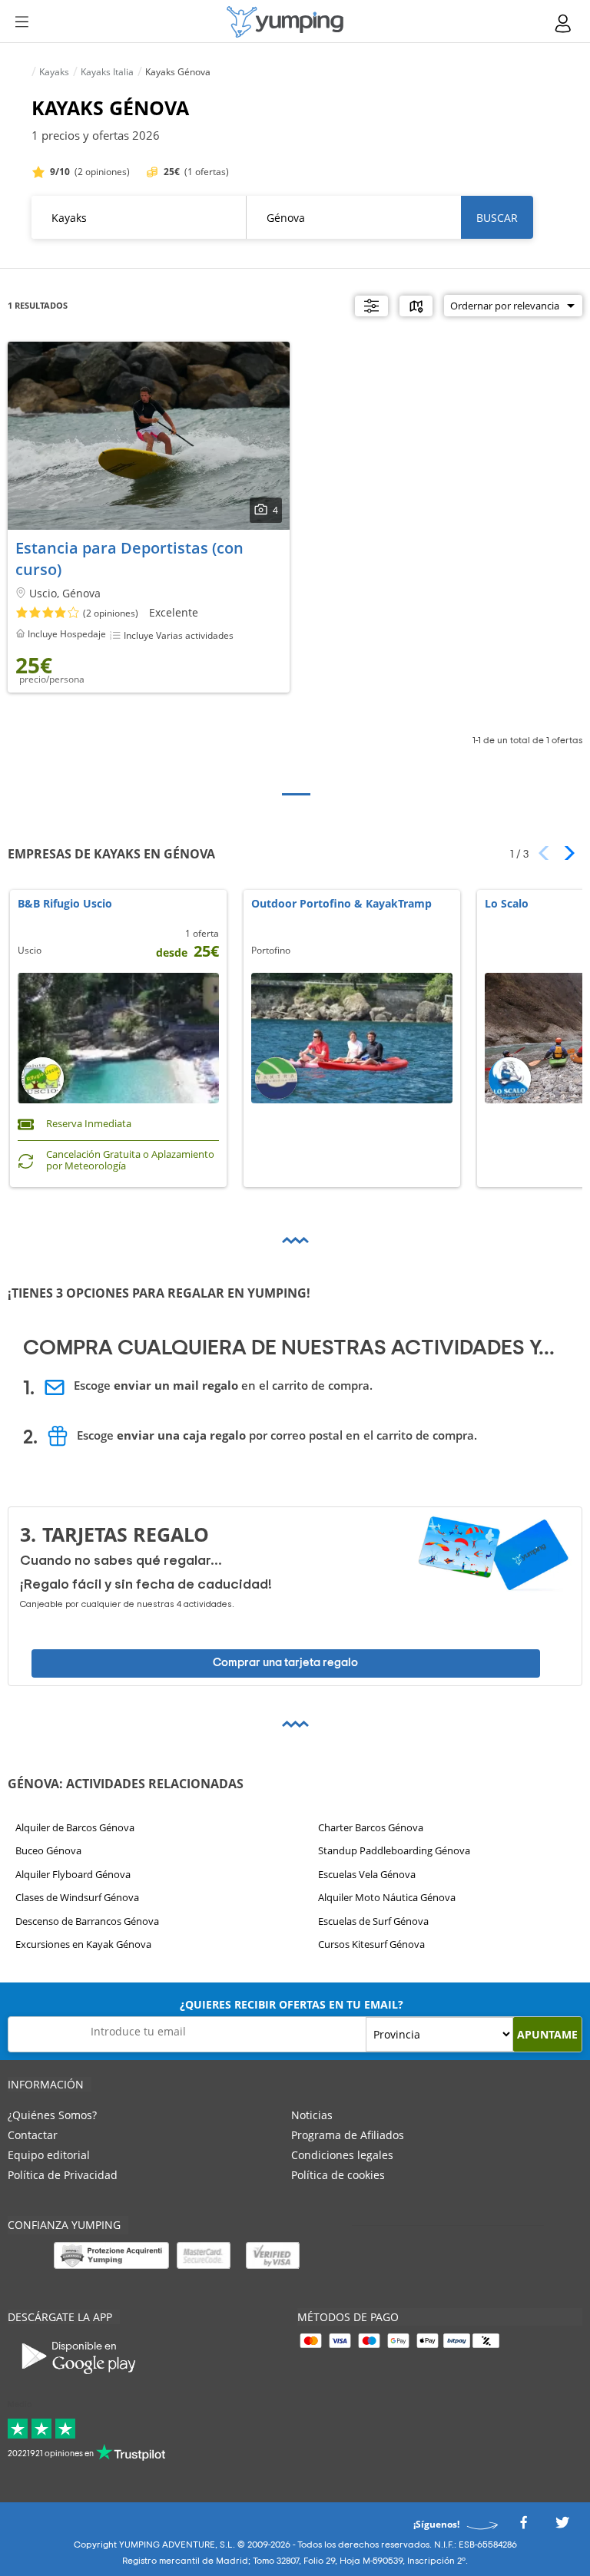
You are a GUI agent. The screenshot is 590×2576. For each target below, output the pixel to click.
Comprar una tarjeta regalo (285, 1663)
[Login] (564, 23)
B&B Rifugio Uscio (65, 904)
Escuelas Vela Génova (367, 1874)
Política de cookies (338, 2175)
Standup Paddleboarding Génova (394, 1850)
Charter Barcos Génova (371, 1827)
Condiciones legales (342, 2155)
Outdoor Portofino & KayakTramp (341, 904)
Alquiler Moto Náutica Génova (387, 1897)
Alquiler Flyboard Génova (73, 1874)
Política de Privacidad (63, 2175)
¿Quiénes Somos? (52, 2115)
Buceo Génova (48, 1850)
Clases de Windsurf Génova (77, 1897)
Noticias (312, 2115)
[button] (564, 853)
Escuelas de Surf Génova (373, 1921)
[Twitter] (562, 2527)
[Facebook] (523, 2527)
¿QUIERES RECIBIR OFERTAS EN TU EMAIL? (292, 2004)
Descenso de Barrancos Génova (87, 1921)
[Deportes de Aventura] (285, 22)
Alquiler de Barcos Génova (75, 1827)
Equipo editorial (49, 2155)
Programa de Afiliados (348, 2135)
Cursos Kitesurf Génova (371, 1944)
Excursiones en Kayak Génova (83, 1944)
